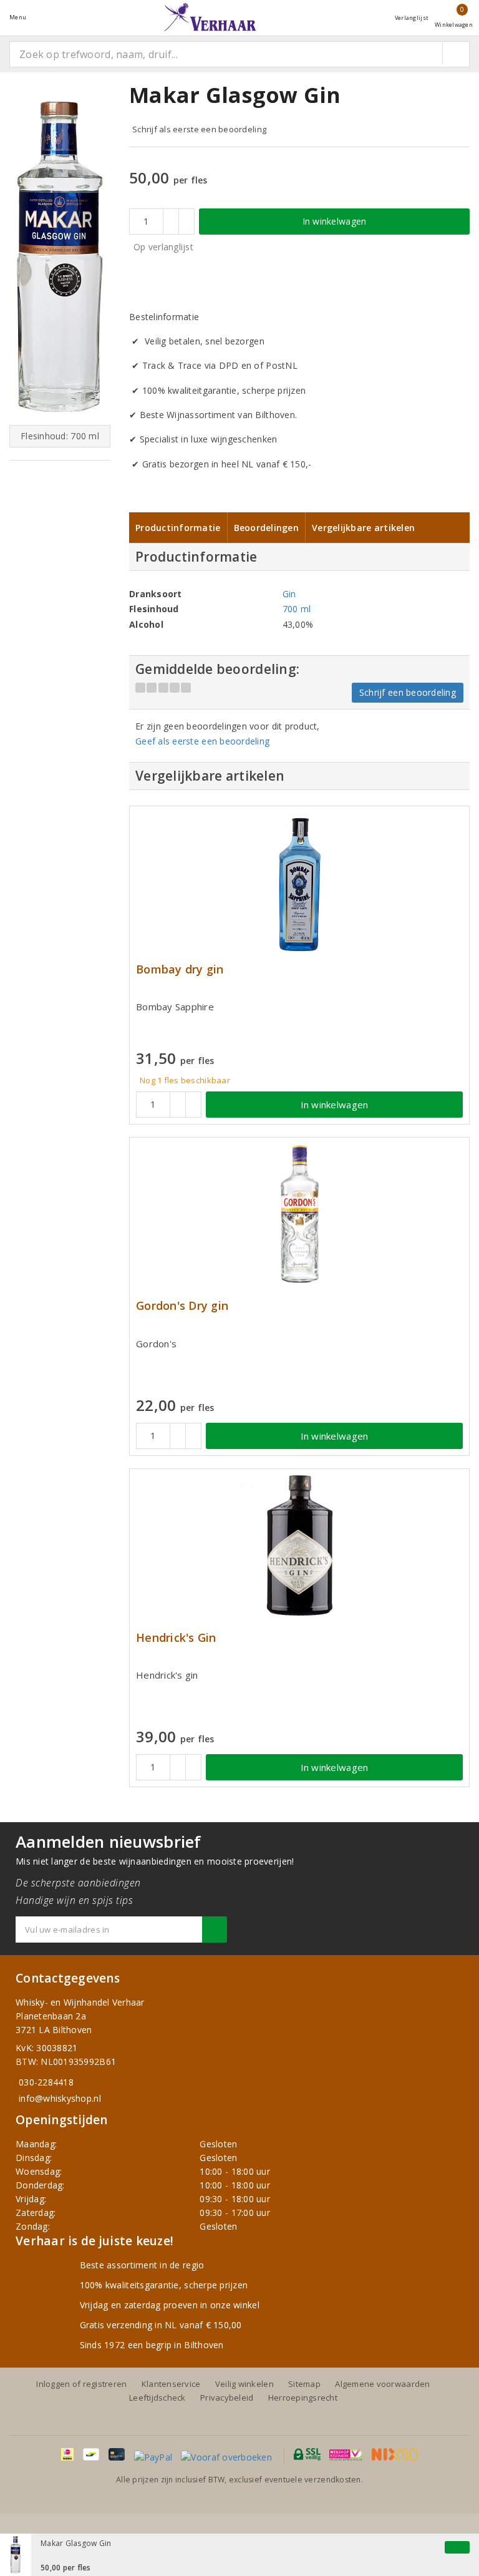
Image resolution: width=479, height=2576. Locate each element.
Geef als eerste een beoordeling (202, 741)
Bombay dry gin (180, 969)
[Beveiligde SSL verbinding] (346, 2454)
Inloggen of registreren (81, 2384)
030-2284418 (46, 2082)
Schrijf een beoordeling (408, 692)
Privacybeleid (227, 2398)
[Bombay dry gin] (299, 883)
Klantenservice (171, 2384)
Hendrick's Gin (176, 1638)
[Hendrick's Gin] (299, 1545)
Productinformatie (178, 528)
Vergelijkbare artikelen (363, 528)
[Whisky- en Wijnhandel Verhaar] (210, 17)
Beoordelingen (266, 528)
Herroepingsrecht (303, 2398)
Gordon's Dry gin (182, 1306)
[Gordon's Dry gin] (299, 1214)
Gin (289, 594)
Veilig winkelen (244, 2384)
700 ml (297, 609)
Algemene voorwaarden (382, 2384)
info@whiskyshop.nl (60, 2098)
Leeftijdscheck (157, 2398)
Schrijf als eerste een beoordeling (199, 129)
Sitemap (304, 2384)
